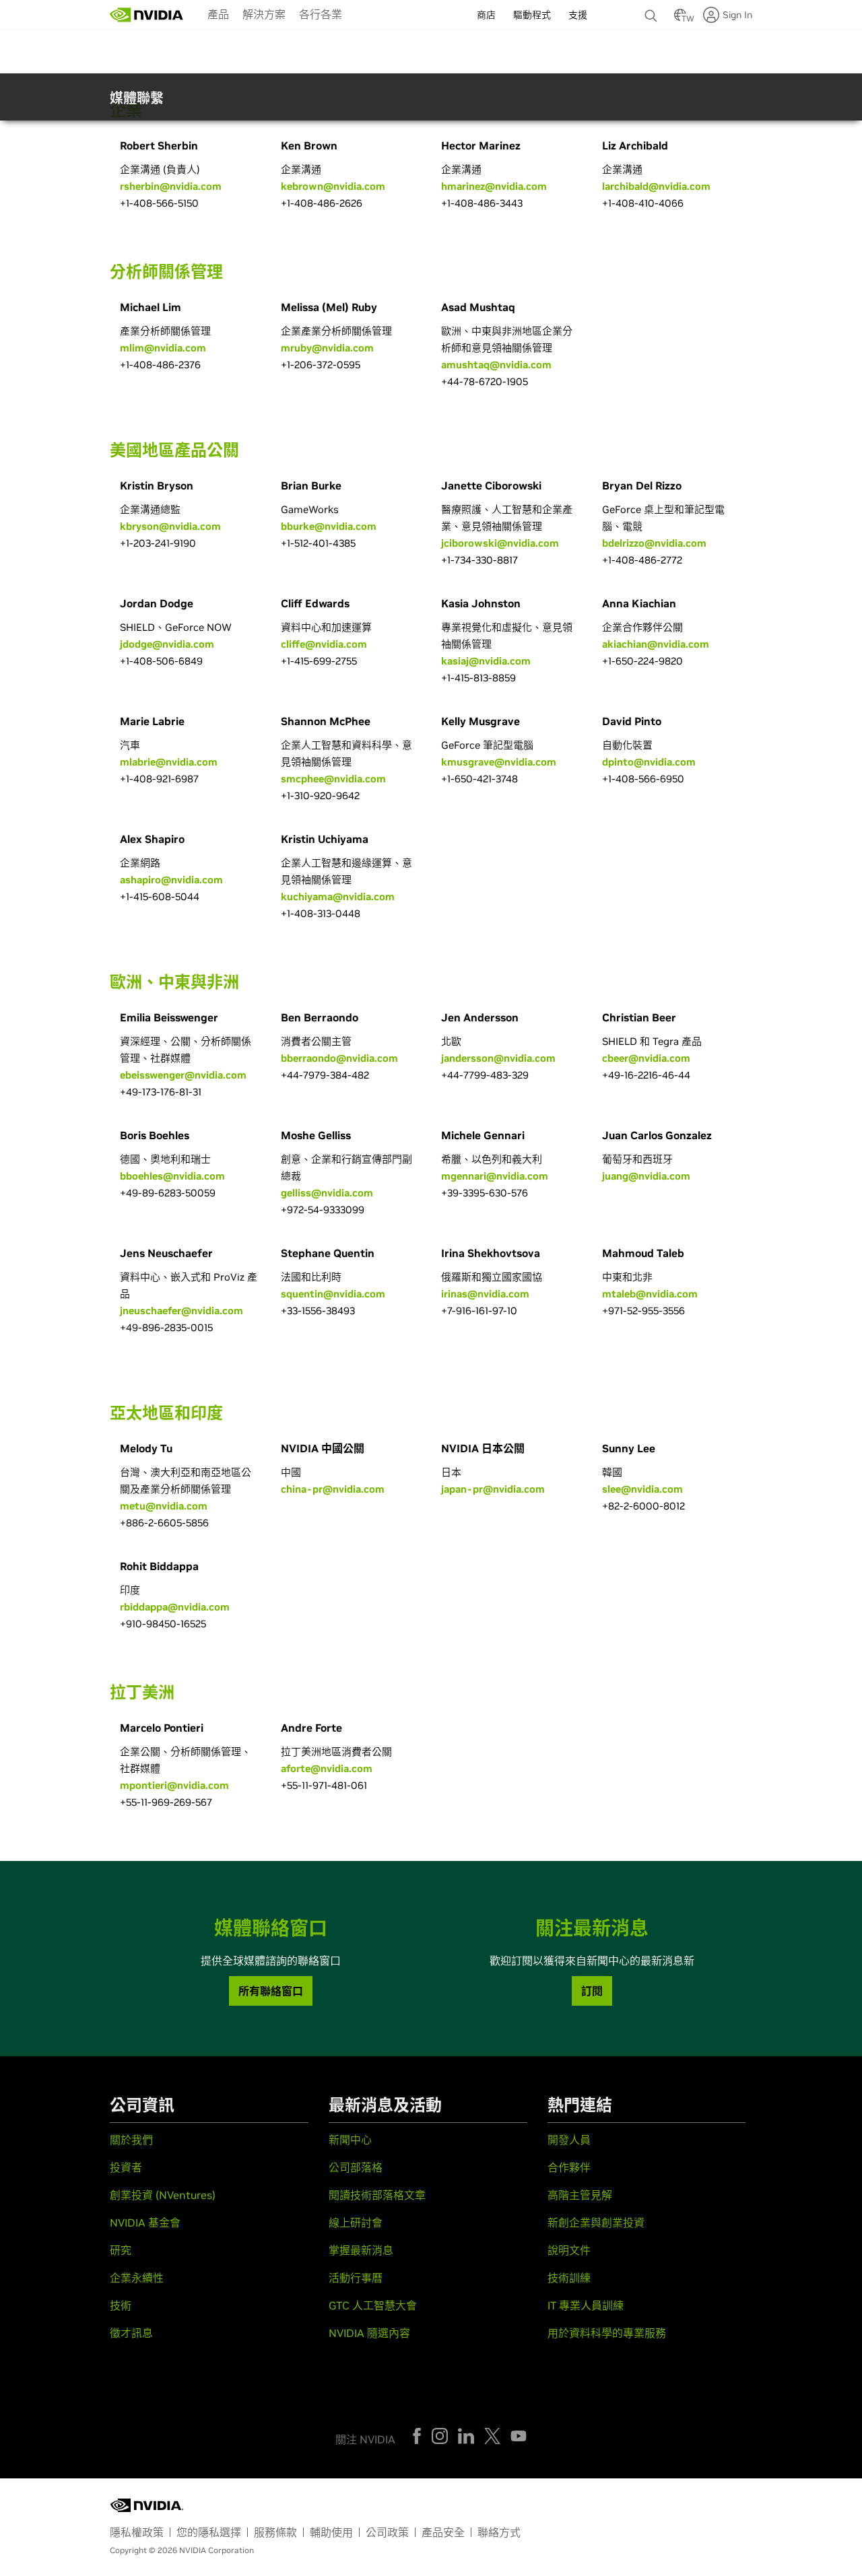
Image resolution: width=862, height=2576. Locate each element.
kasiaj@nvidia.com (486, 661)
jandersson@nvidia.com (498, 1058)
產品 (218, 14)
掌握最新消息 (361, 2250)
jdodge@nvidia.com (167, 644)
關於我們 (131, 2140)
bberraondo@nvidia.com (339, 1058)
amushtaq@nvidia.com (496, 365)
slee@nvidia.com (642, 1489)
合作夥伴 (569, 2167)
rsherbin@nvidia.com (171, 186)
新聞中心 (350, 2140)
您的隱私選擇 (209, 2532)
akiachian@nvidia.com (656, 644)
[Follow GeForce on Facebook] (417, 2436)
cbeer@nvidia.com (646, 1058)
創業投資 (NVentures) (163, 2195)
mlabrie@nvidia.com (169, 762)
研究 (121, 2250)
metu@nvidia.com (164, 1506)
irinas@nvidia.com (485, 1294)
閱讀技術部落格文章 (377, 2195)
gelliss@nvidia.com (327, 1193)
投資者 (126, 2167)
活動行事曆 (356, 2278)
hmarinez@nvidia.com (494, 186)
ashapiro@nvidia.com (171, 880)
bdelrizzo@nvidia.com (654, 543)
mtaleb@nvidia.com (650, 1294)
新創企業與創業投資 (596, 2223)
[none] (653, 9)
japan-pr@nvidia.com (493, 1489)
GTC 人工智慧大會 (373, 2305)
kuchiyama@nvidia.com (338, 896)
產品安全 (443, 2532)
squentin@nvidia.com (333, 1294)
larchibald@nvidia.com (656, 186)
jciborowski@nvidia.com (500, 543)
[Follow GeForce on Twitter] (492, 2436)
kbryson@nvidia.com (170, 526)
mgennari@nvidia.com (495, 1176)
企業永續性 (137, 2278)
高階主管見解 (580, 2195)
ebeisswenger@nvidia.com (183, 1075)
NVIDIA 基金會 (145, 2223)
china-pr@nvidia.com (333, 1489)
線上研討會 (356, 2223)
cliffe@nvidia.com (324, 644)
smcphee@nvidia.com (333, 779)
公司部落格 (356, 2167)
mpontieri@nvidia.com (174, 1785)
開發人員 (569, 2140)
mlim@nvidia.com (163, 348)
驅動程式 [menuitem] (532, 15)
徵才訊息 (131, 2333)
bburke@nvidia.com (329, 526)
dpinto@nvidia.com (649, 762)
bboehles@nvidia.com (172, 1176)
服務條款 (275, 2532)
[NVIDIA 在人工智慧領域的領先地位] (147, 15)
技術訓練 (569, 2278)
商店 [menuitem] (486, 15)
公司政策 (387, 2532)
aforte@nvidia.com (327, 1768)
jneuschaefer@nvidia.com (181, 1311)
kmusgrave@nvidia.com (499, 762)
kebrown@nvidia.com (333, 186)
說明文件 (569, 2250)
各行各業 (321, 14)
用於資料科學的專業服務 (607, 2333)
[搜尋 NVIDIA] (653, 12)
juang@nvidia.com (646, 1176)
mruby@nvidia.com (327, 348)
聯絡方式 (499, 2532)
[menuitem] (218, 13)
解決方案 (264, 14)
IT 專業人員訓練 (586, 2305)
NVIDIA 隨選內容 (369, 2333)
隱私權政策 (137, 2532)
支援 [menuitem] (578, 15)
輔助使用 (331, 2532)
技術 (121, 2305)
